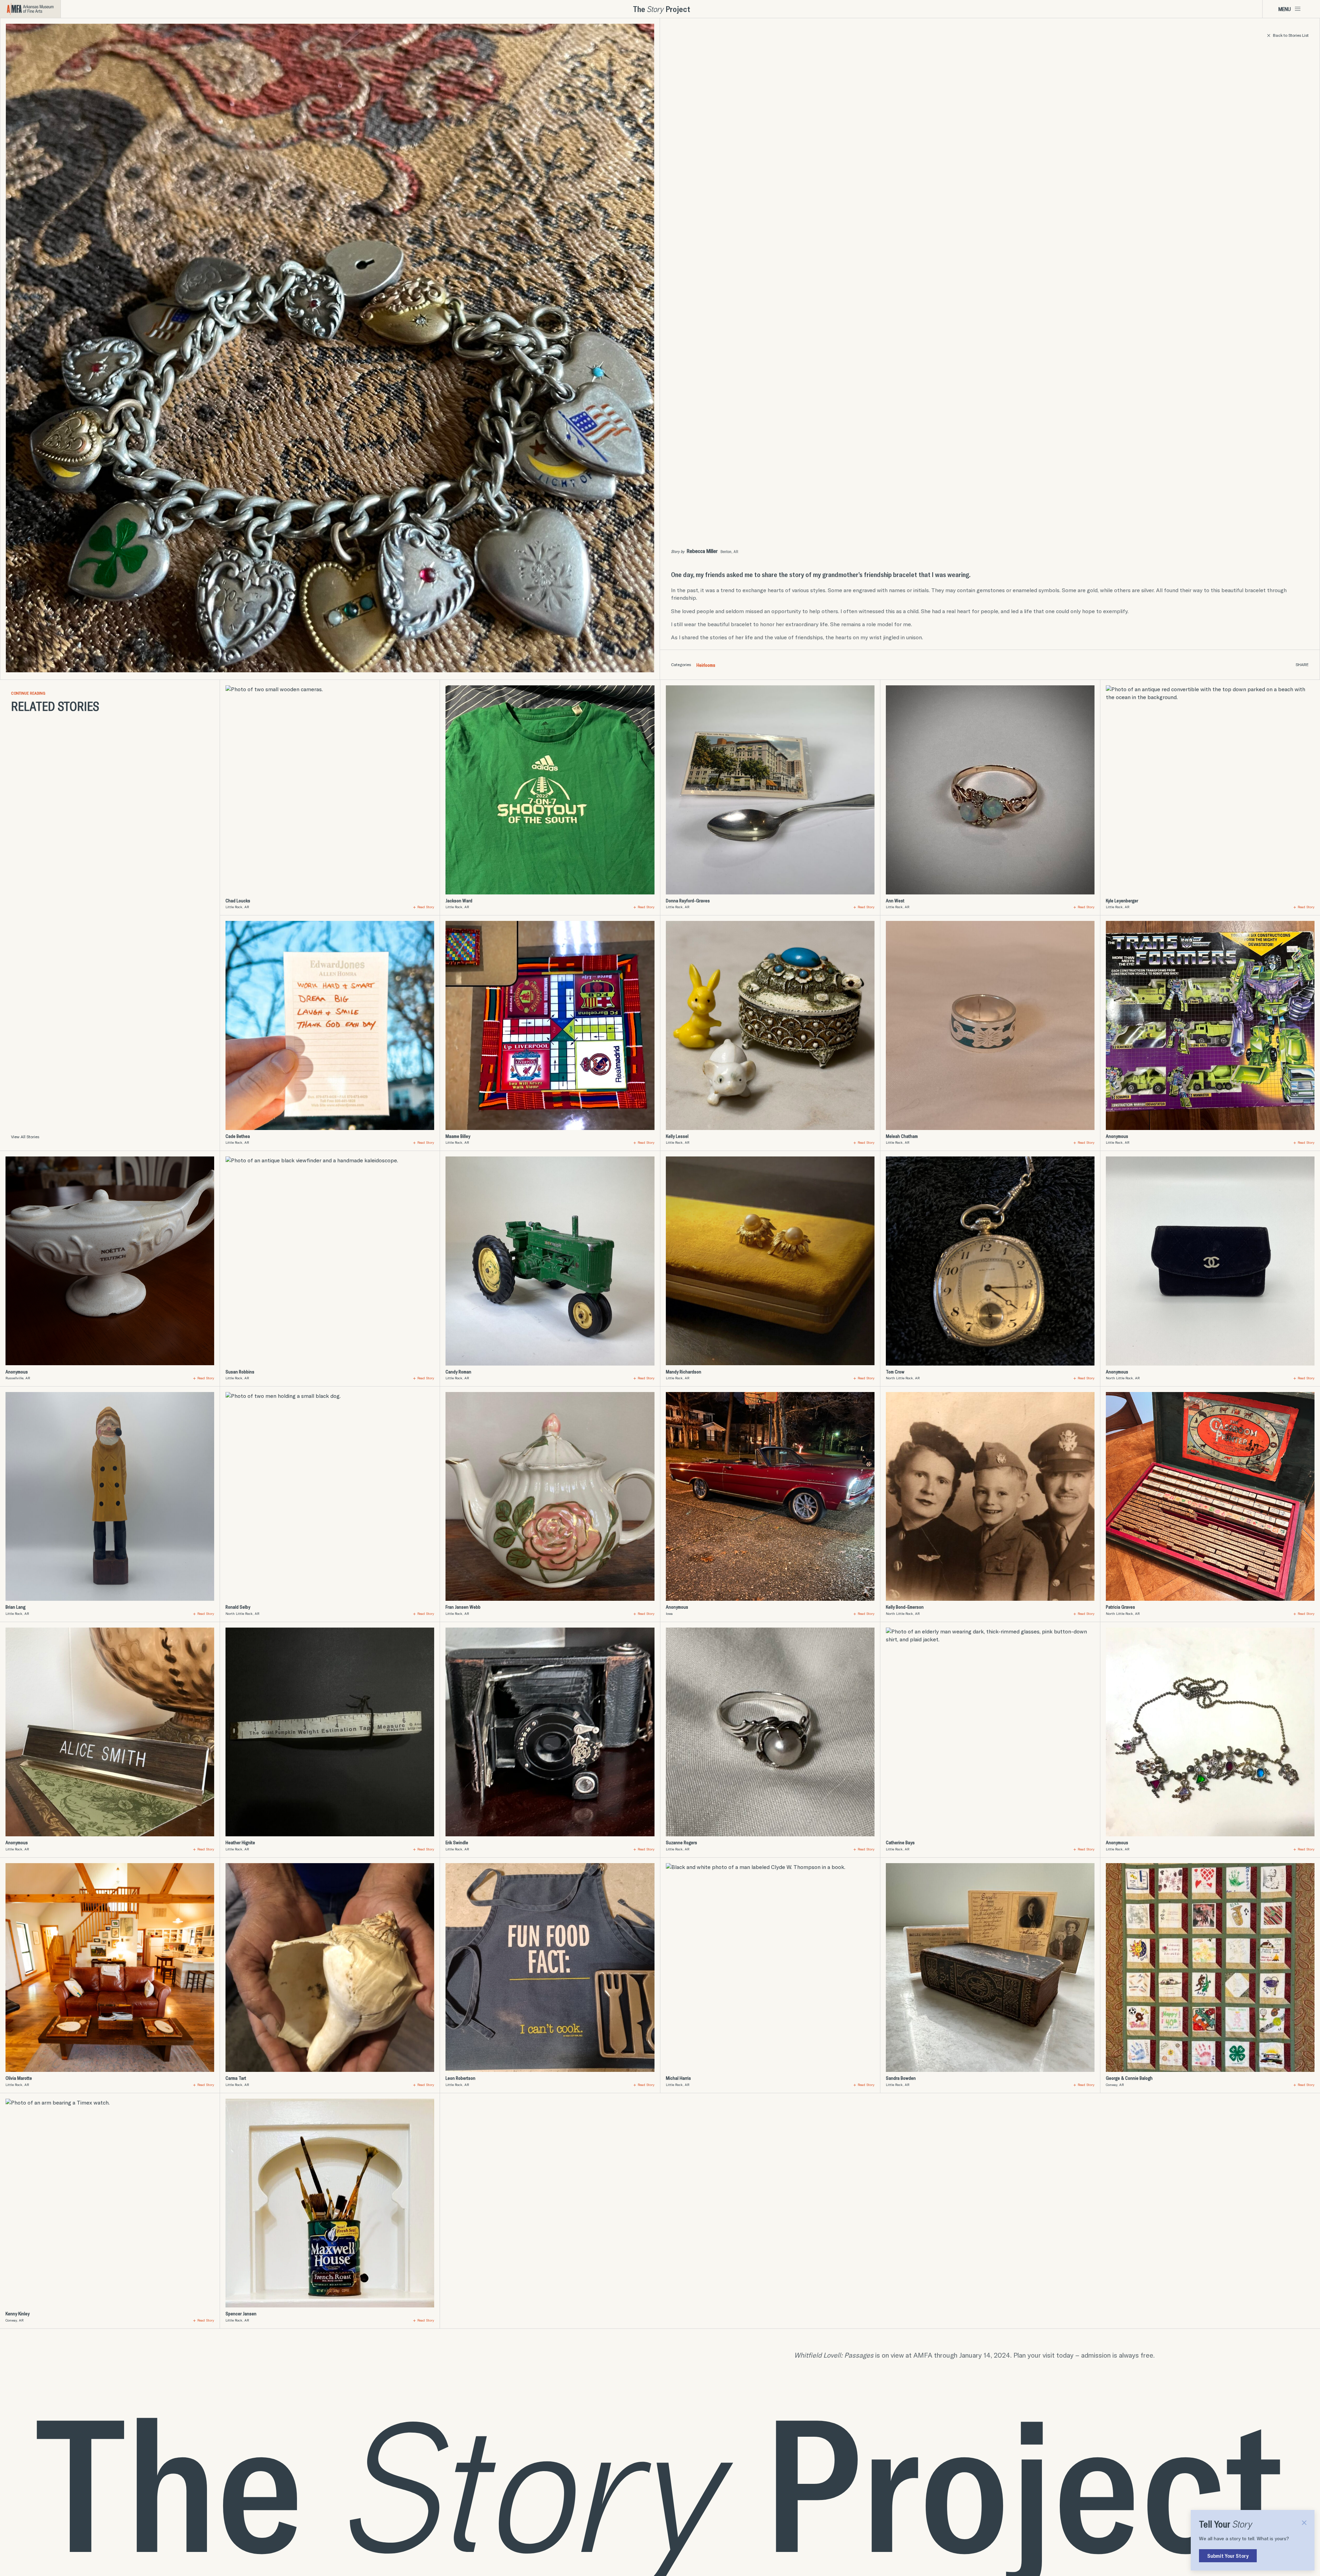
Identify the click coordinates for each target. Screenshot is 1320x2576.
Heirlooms (706, 665)
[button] (1291, 9)
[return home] (30, 9)
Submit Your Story (1228, 2556)
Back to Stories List (1291, 35)
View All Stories (25, 1137)
